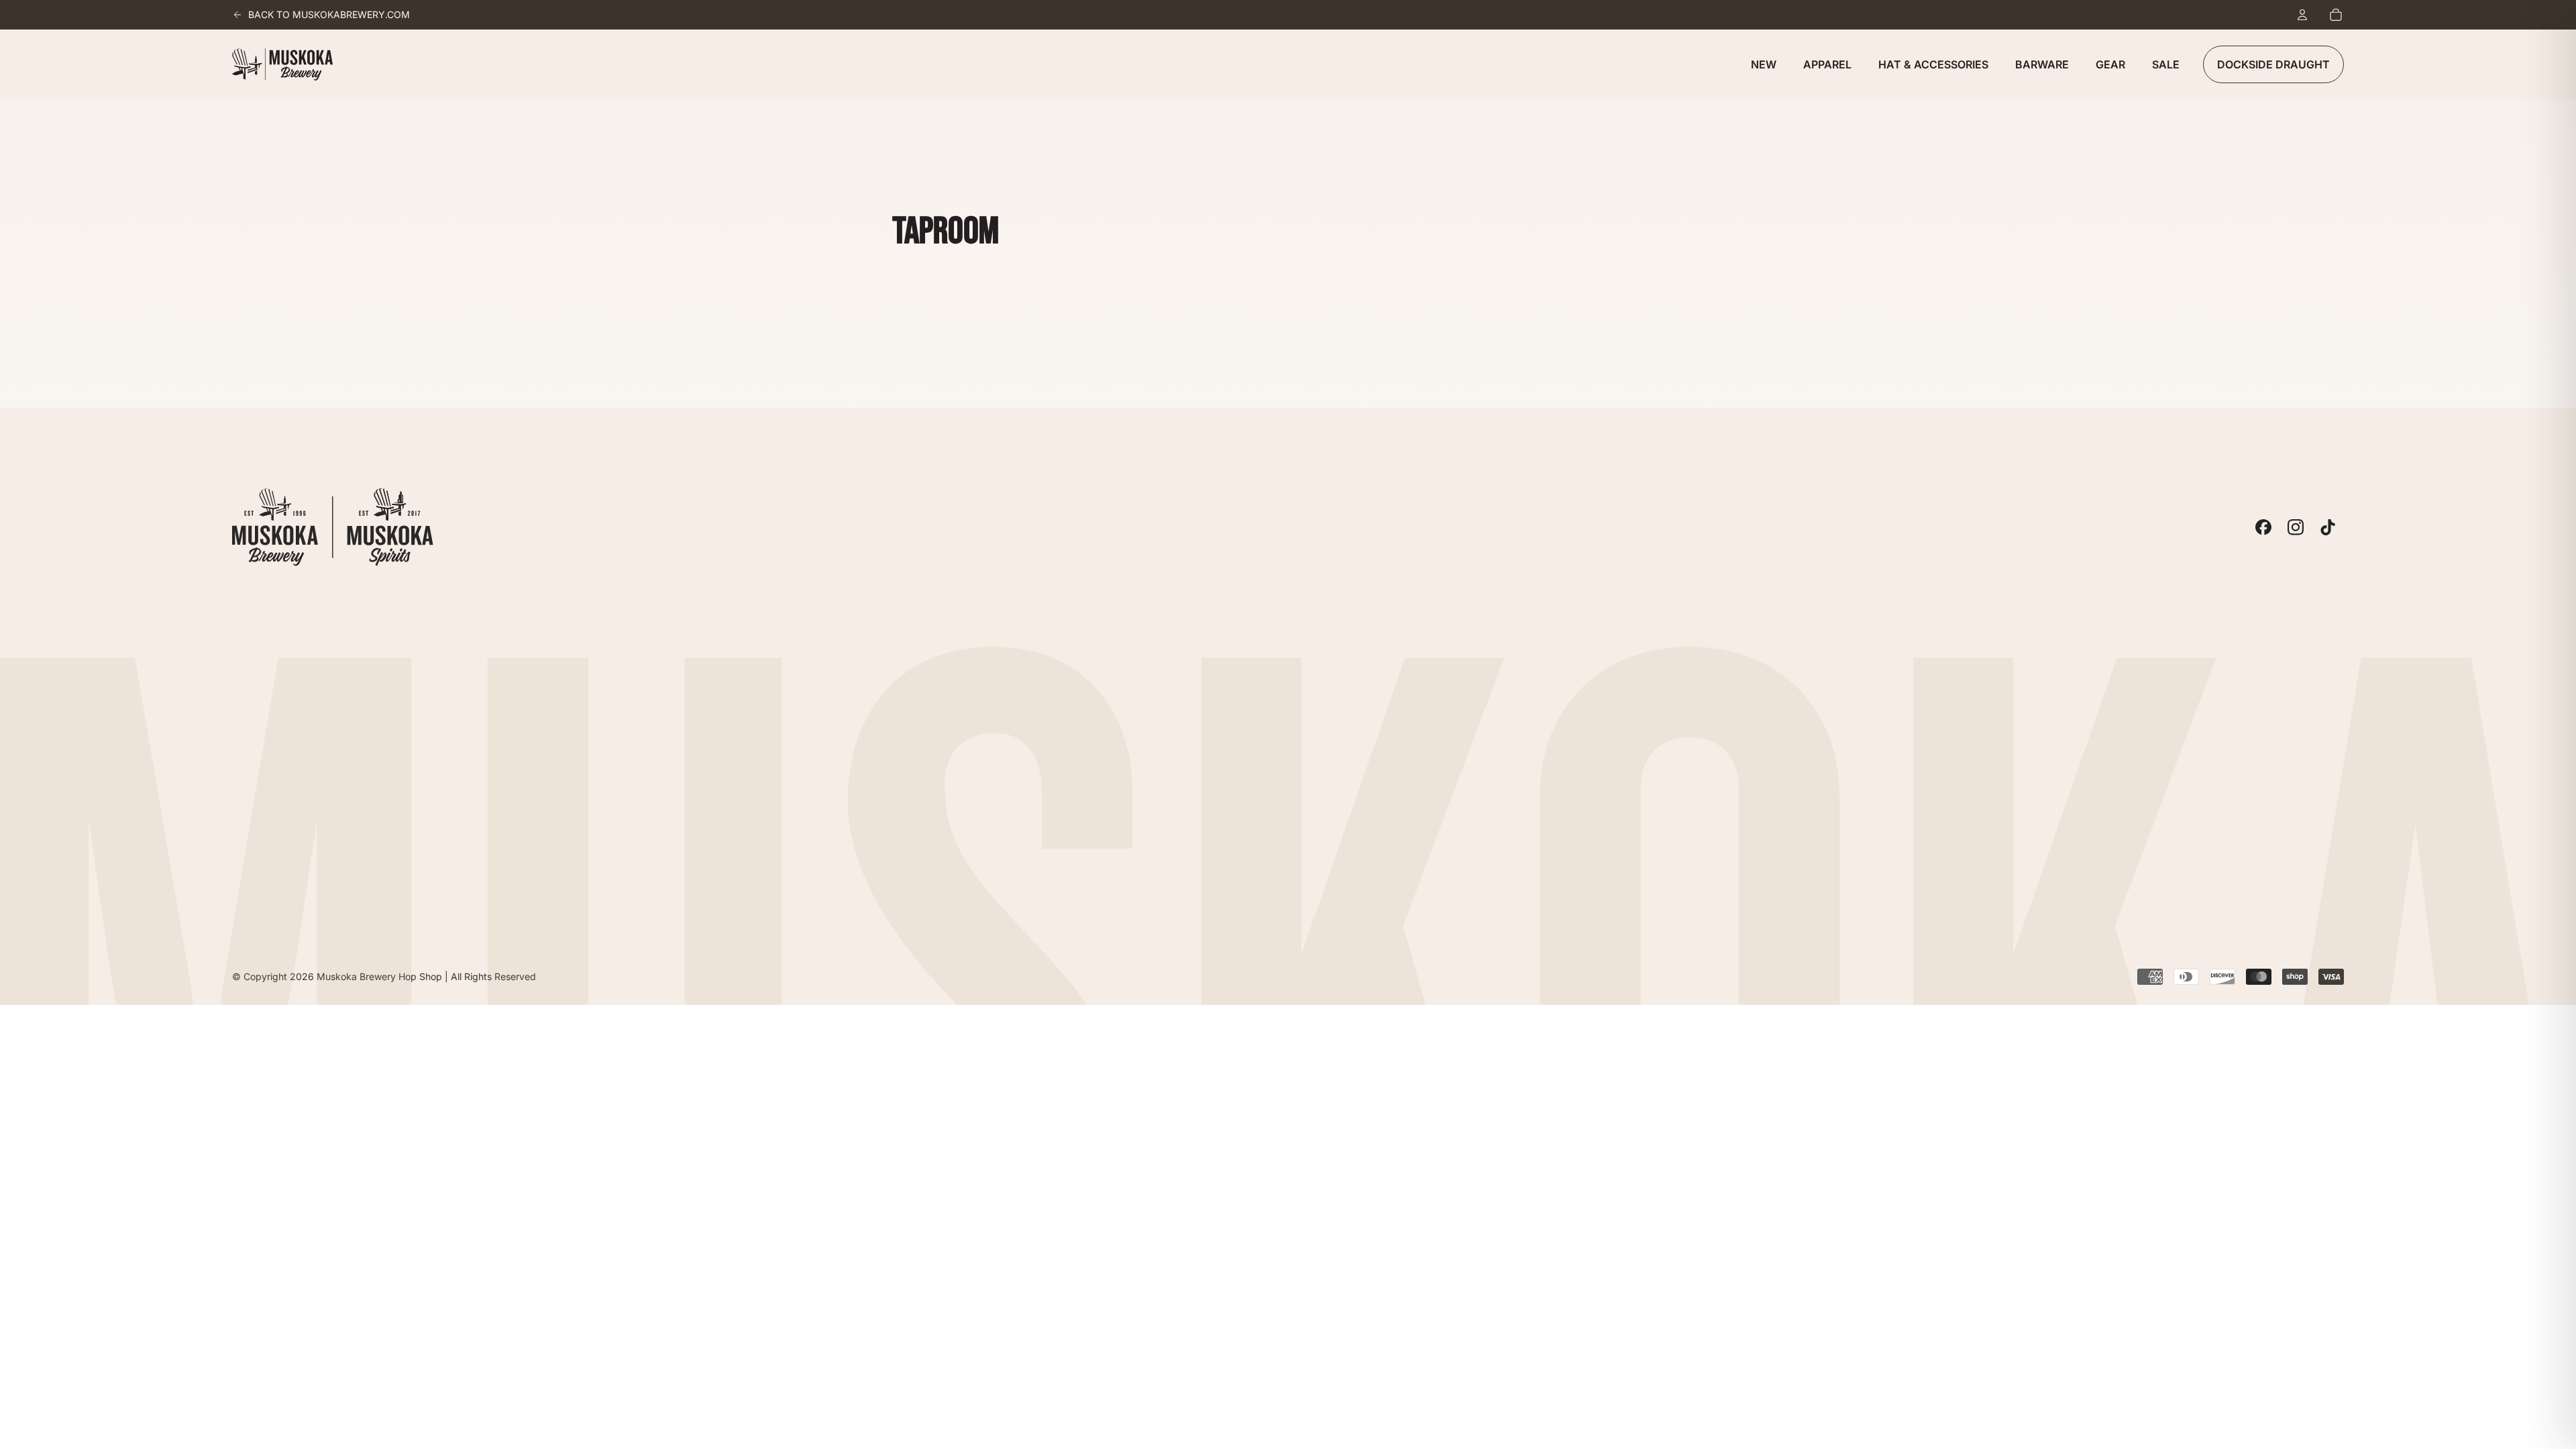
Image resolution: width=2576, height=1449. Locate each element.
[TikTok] (2328, 527)
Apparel (1827, 64)
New (1764, 64)
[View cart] (2336, 15)
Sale (2166, 64)
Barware (2042, 64)
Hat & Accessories (1933, 64)
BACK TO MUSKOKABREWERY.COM (329, 14)
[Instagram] (2296, 527)
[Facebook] (2263, 527)
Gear (2110, 64)
